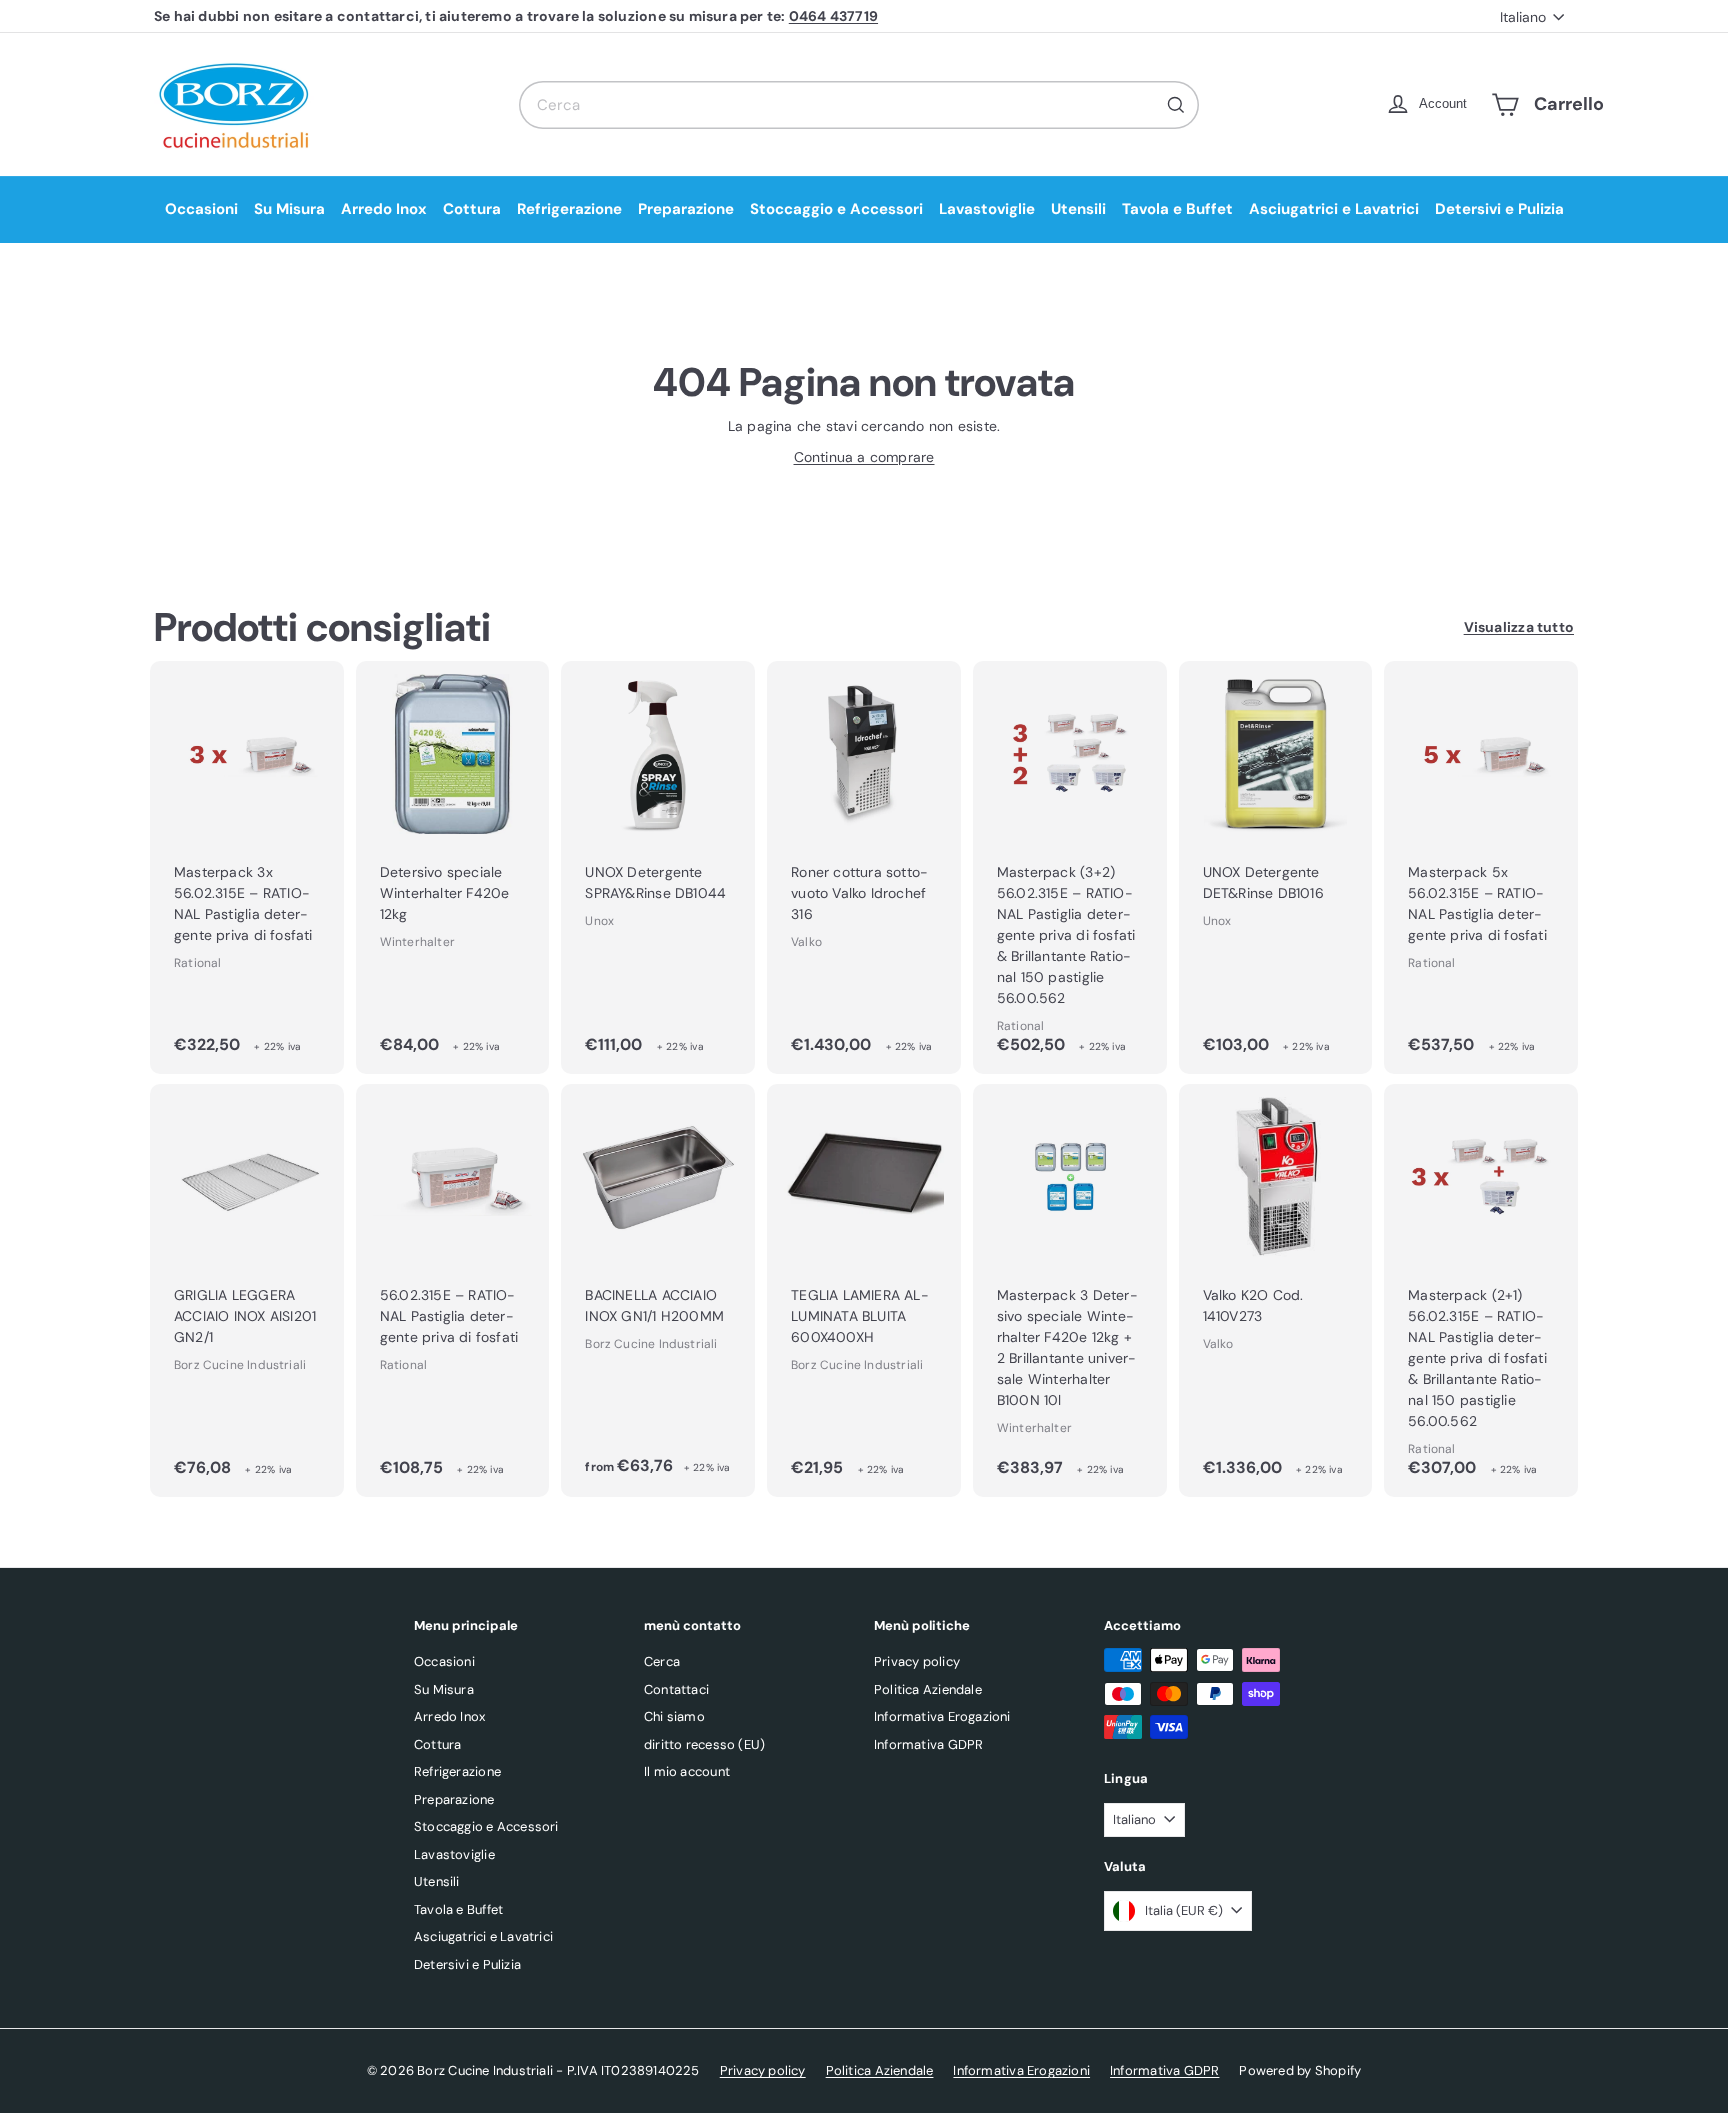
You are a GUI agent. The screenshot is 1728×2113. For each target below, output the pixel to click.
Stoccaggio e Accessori (836, 209)
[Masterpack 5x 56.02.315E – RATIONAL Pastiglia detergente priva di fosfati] (1481, 867)
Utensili (1078, 209)
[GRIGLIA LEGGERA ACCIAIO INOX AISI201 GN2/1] (247, 1290)
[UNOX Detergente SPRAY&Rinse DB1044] (658, 867)
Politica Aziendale (928, 1689)
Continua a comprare (864, 457)
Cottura (472, 209)
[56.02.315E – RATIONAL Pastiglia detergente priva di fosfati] (453, 1290)
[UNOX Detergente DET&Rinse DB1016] (1276, 867)
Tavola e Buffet (1177, 209)
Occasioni (201, 209)
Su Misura (289, 209)
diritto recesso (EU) (704, 1744)
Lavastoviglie (987, 209)
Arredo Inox (384, 209)
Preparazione (686, 209)
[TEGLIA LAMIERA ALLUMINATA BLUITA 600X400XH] (864, 1290)
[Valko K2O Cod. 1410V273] (1276, 1290)
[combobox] (859, 105)
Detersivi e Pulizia (1499, 209)
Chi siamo (674, 1716)
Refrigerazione (569, 209)
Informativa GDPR (928, 1744)
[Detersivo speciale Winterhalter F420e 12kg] (453, 867)
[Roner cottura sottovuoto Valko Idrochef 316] (864, 867)
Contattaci (676, 1689)
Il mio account (687, 1771)
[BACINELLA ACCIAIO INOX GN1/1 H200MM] (658, 1290)
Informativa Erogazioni (942, 1716)
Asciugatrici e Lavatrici (1334, 209)
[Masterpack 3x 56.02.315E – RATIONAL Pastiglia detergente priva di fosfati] (247, 867)
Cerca (662, 1661)
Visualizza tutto (1519, 627)
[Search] (1176, 105)
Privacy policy (917, 1661)
